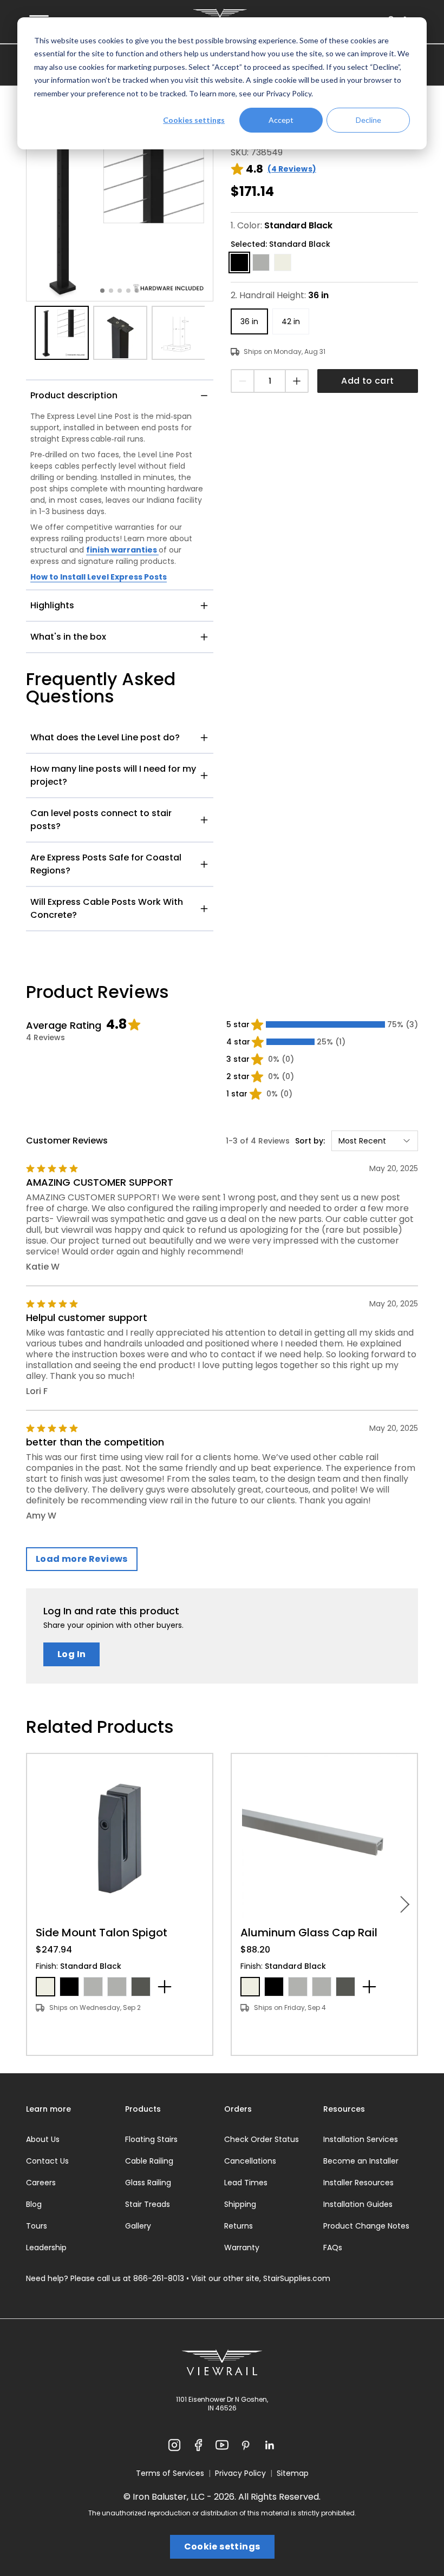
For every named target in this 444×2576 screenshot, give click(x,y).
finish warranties (122, 550)
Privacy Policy (289, 93)
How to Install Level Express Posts (99, 577)
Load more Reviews (82, 1559)
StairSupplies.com (297, 2278)
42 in (291, 321)
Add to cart (367, 381)
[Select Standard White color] (45, 1987)
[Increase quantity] (296, 381)
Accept (281, 120)
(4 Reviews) (292, 169)
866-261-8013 (159, 2278)
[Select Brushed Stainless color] (93, 1987)
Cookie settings (222, 2547)
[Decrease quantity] (243, 381)
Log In (71, 1654)
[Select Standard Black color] (69, 1987)
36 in (249, 321)
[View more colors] (165, 1987)
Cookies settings (194, 120)
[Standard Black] (239, 262)
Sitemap (293, 2473)
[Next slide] (405, 1904)
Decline (368, 120)
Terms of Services (170, 2473)
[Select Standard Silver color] (117, 1987)
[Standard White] (283, 262)
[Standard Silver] (261, 262)
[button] (120, 208)
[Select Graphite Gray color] (141, 1987)
